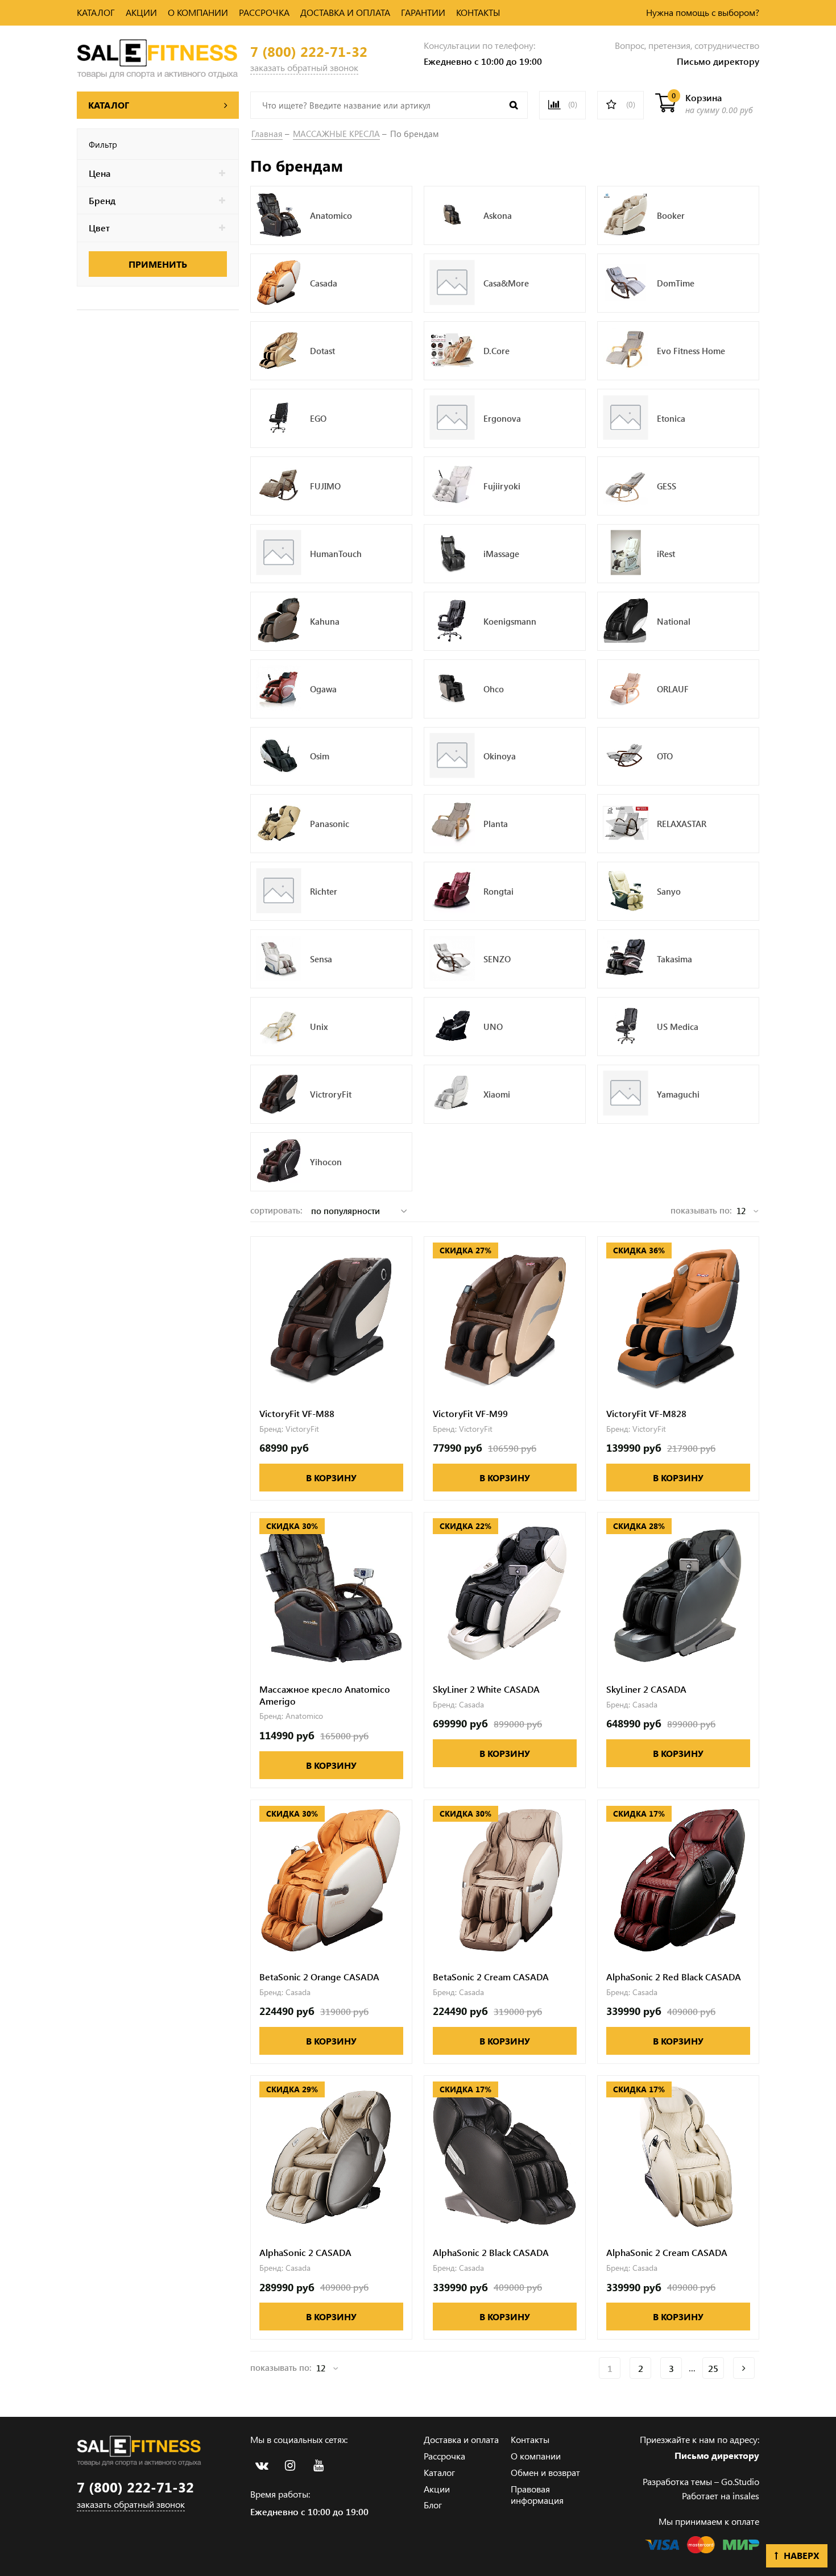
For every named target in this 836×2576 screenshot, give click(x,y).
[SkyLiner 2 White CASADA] (505, 1593)
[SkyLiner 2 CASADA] (678, 1593)
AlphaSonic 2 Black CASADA (491, 2253)
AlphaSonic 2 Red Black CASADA (674, 1977)
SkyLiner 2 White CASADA (486, 1689)
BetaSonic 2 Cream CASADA (491, 1977)
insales (746, 2496)
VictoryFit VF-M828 (646, 1414)
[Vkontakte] (262, 2466)
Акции (437, 2489)
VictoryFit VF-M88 (297, 1414)
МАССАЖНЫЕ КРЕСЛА (336, 134)
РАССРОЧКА (264, 12)
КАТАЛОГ (96, 12)
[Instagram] (290, 2466)
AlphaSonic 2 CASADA (305, 2253)
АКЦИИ (141, 12)
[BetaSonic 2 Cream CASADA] (505, 1881)
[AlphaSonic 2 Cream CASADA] (678, 2156)
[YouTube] (318, 2466)
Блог (433, 2505)
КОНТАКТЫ (478, 12)
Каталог (439, 2472)
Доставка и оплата (461, 2439)
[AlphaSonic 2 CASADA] (331, 2156)
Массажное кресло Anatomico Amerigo (325, 1695)
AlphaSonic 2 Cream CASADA (667, 2253)
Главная (267, 134)
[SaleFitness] (158, 57)
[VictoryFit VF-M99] (505, 1317)
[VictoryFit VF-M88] (331, 1317)
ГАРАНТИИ (423, 12)
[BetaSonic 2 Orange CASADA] (331, 1881)
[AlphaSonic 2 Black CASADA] (505, 2156)
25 (713, 2368)
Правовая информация (537, 2495)
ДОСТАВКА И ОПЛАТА (345, 12)
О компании (536, 2456)
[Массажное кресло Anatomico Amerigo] (331, 1593)
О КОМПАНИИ (198, 12)
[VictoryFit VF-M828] (678, 1317)
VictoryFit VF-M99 (470, 1414)
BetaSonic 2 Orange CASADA (319, 1977)
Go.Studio (740, 2481)
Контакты (530, 2439)
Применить (158, 264)
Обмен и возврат (545, 2472)
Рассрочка (444, 2456)
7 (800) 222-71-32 (309, 51)
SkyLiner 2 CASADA (646, 1689)
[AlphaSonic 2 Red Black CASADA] (678, 1881)
